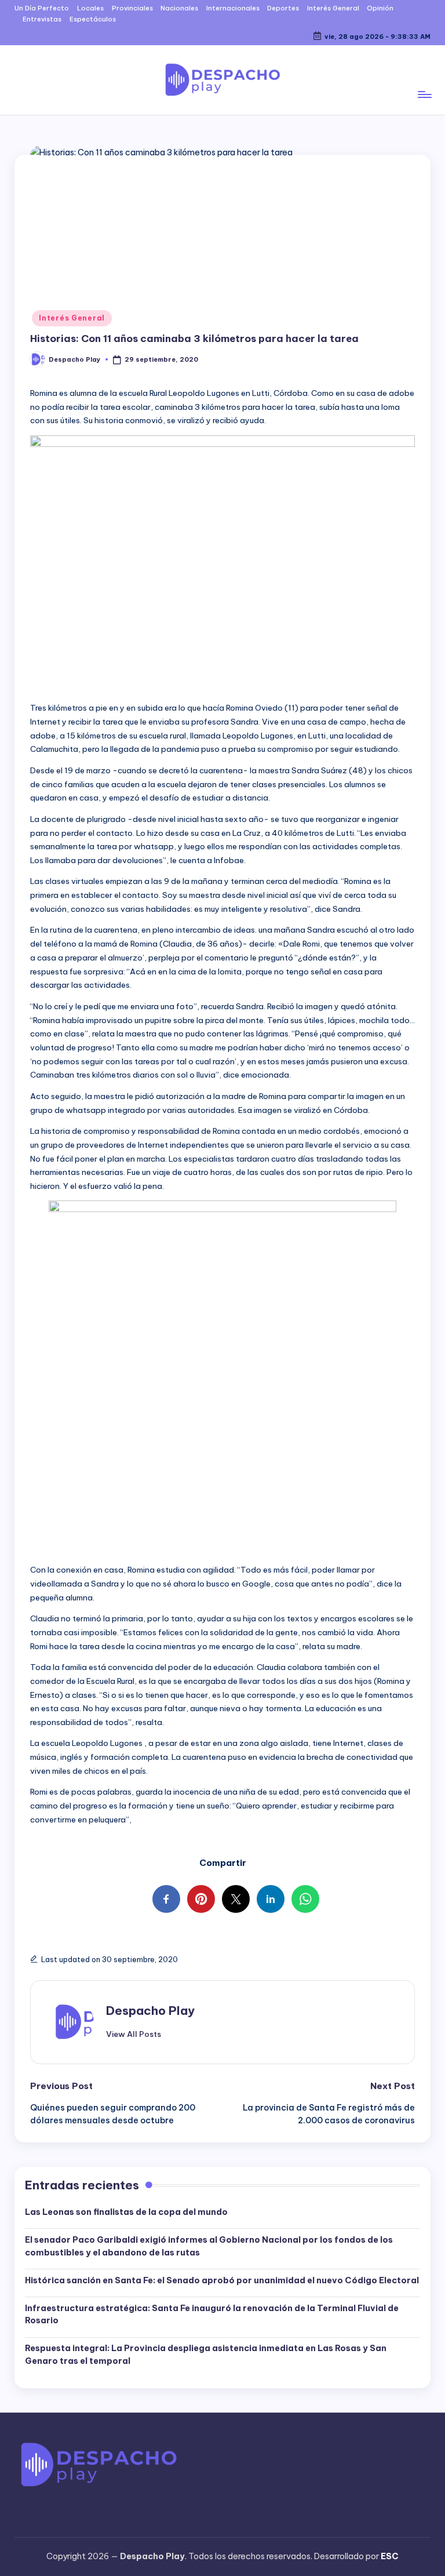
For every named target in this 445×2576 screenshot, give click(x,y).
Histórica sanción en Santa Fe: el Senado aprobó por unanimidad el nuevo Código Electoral (222, 2280)
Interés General (72, 318)
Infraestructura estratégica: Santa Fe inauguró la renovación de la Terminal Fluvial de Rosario (212, 2315)
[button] (134, 2034)
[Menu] (424, 80)
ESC (390, 2556)
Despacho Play (150, 2011)
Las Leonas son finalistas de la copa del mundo (126, 2212)
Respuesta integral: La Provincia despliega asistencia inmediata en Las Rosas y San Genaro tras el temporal (206, 2355)
